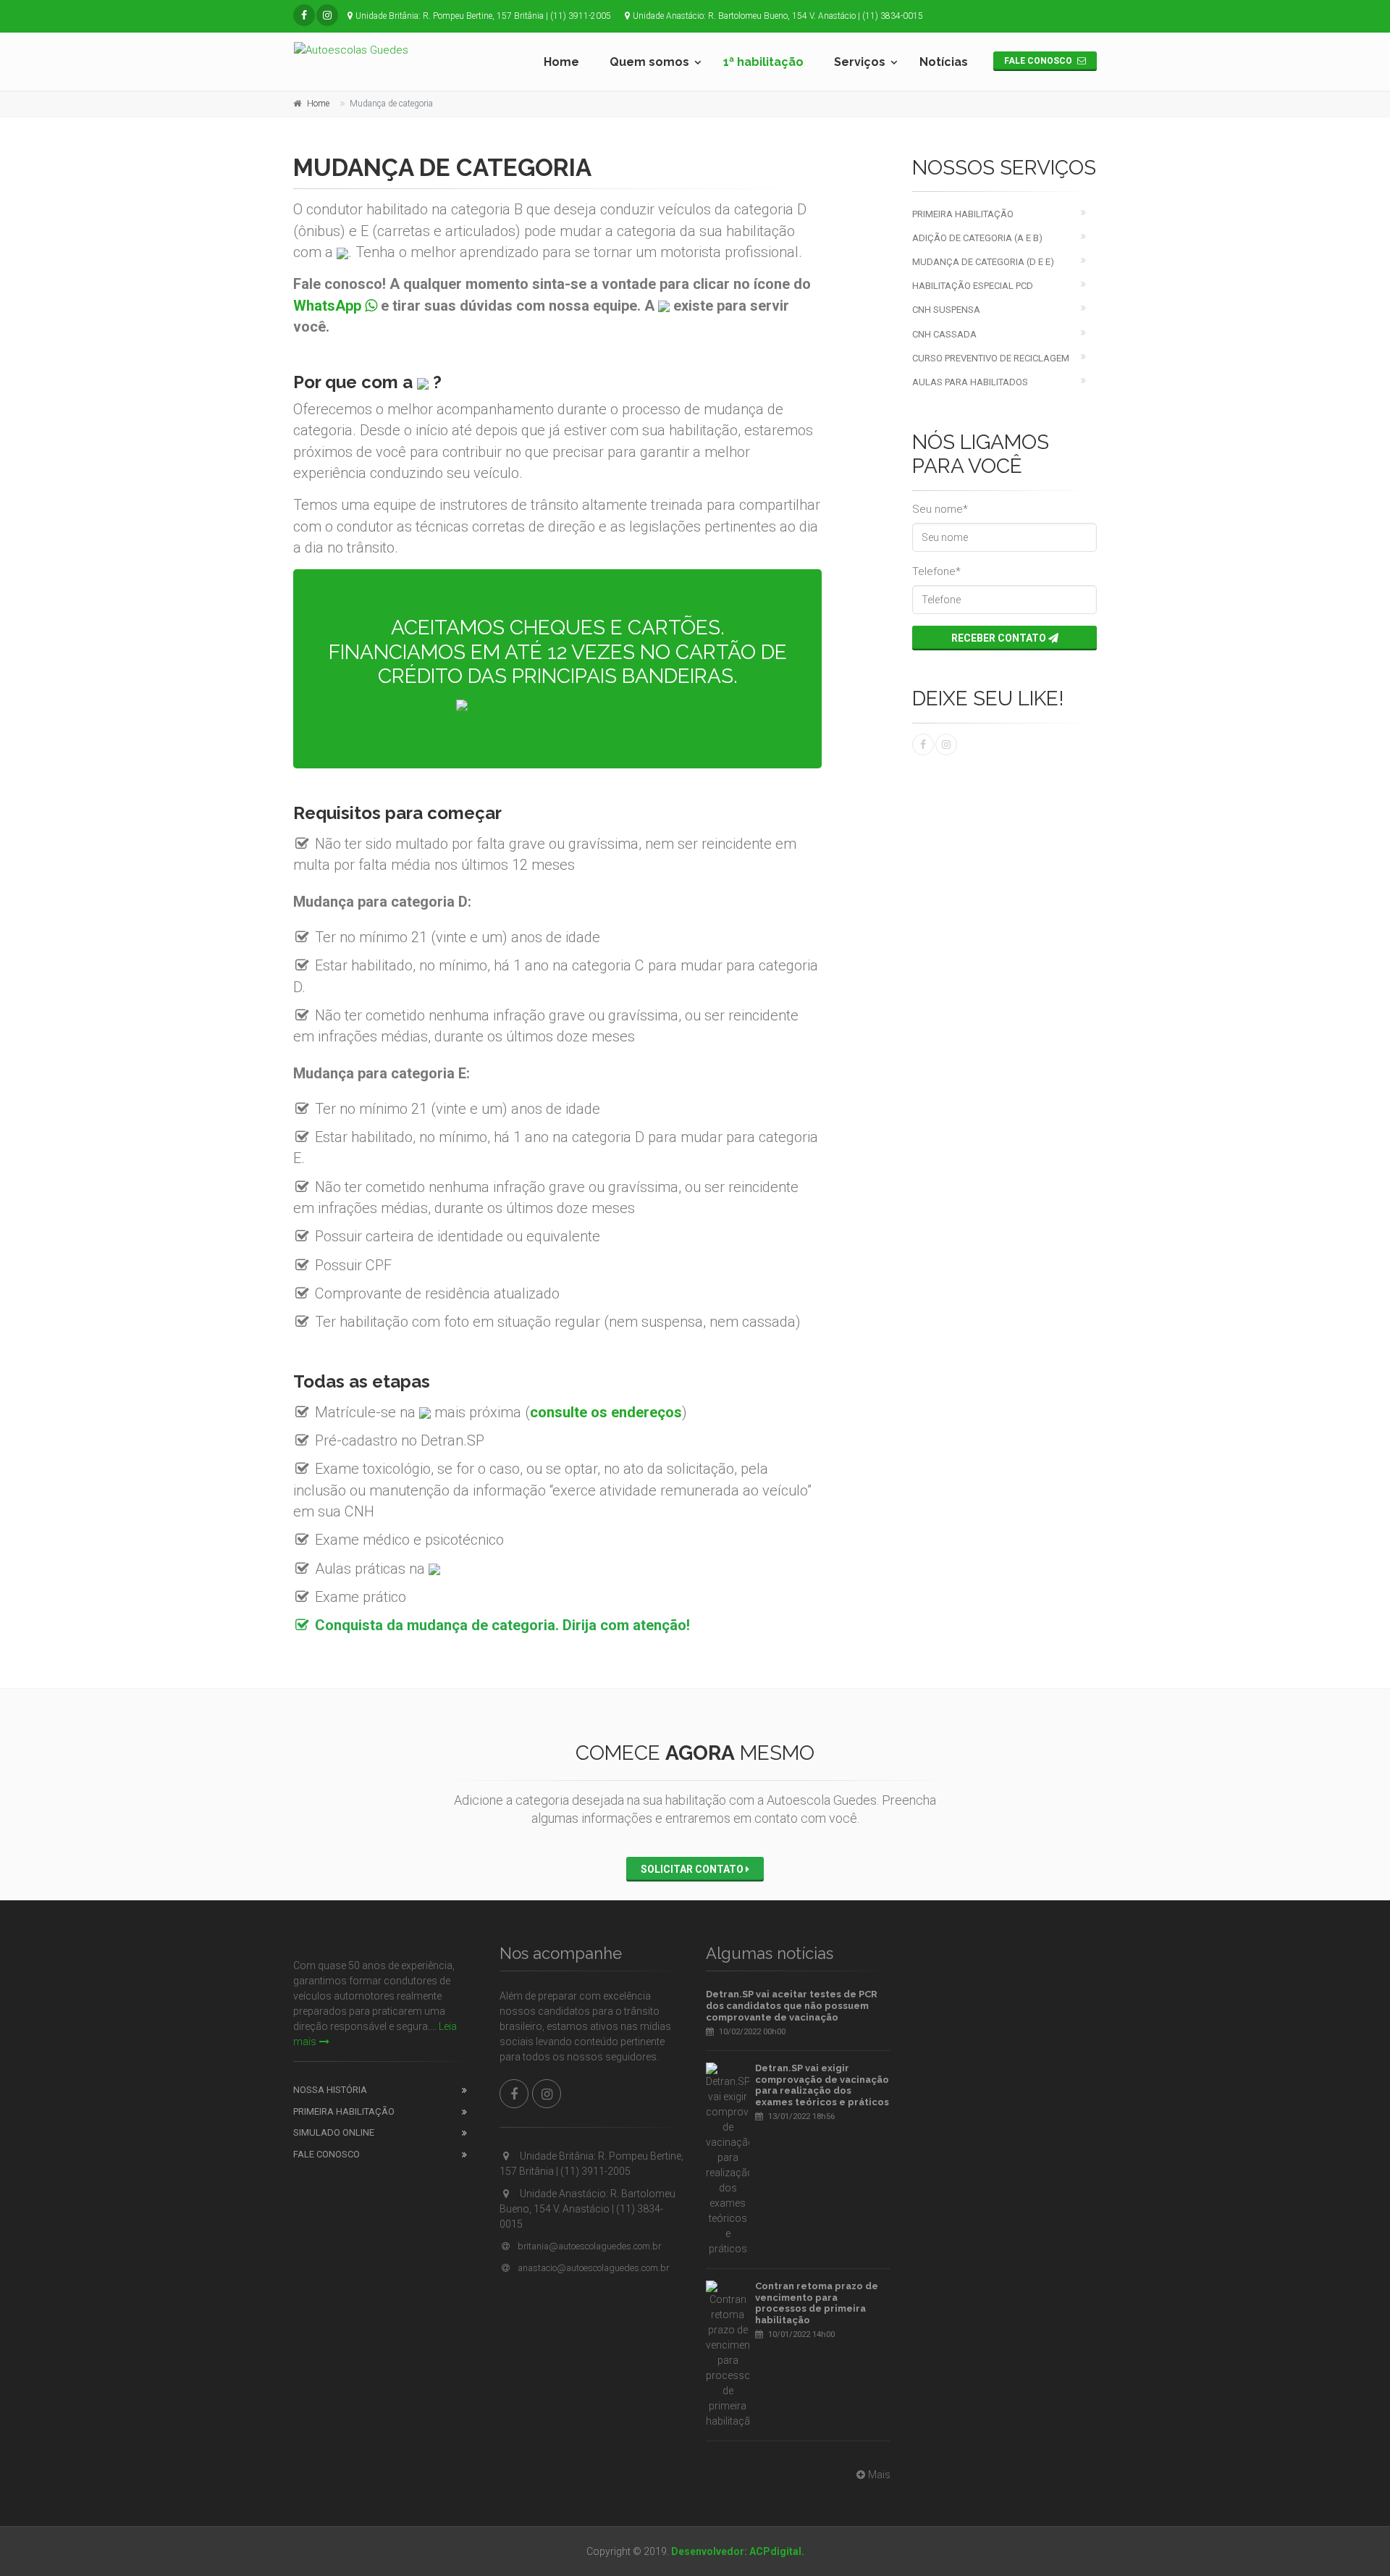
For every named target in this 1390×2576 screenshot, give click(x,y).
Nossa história (330, 2090)
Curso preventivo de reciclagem (991, 358)
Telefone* (936, 571)
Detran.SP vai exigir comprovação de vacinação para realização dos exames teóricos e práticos (822, 2085)
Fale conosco (1039, 61)
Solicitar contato (693, 1869)
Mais (879, 2475)
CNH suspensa (946, 310)
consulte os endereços (606, 1412)
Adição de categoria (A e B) (977, 238)
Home (561, 62)
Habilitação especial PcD (973, 286)
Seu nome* (940, 509)
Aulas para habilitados (970, 382)
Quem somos (649, 62)
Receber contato (1000, 638)
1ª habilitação (763, 62)
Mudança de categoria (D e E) (983, 262)
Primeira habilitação (344, 2111)
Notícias (944, 62)
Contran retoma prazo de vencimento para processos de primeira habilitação (817, 2303)
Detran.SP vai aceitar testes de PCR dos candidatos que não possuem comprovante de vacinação (792, 2005)
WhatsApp (329, 306)
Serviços (860, 62)
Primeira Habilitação (963, 214)
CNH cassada (944, 334)
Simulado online (334, 2132)
